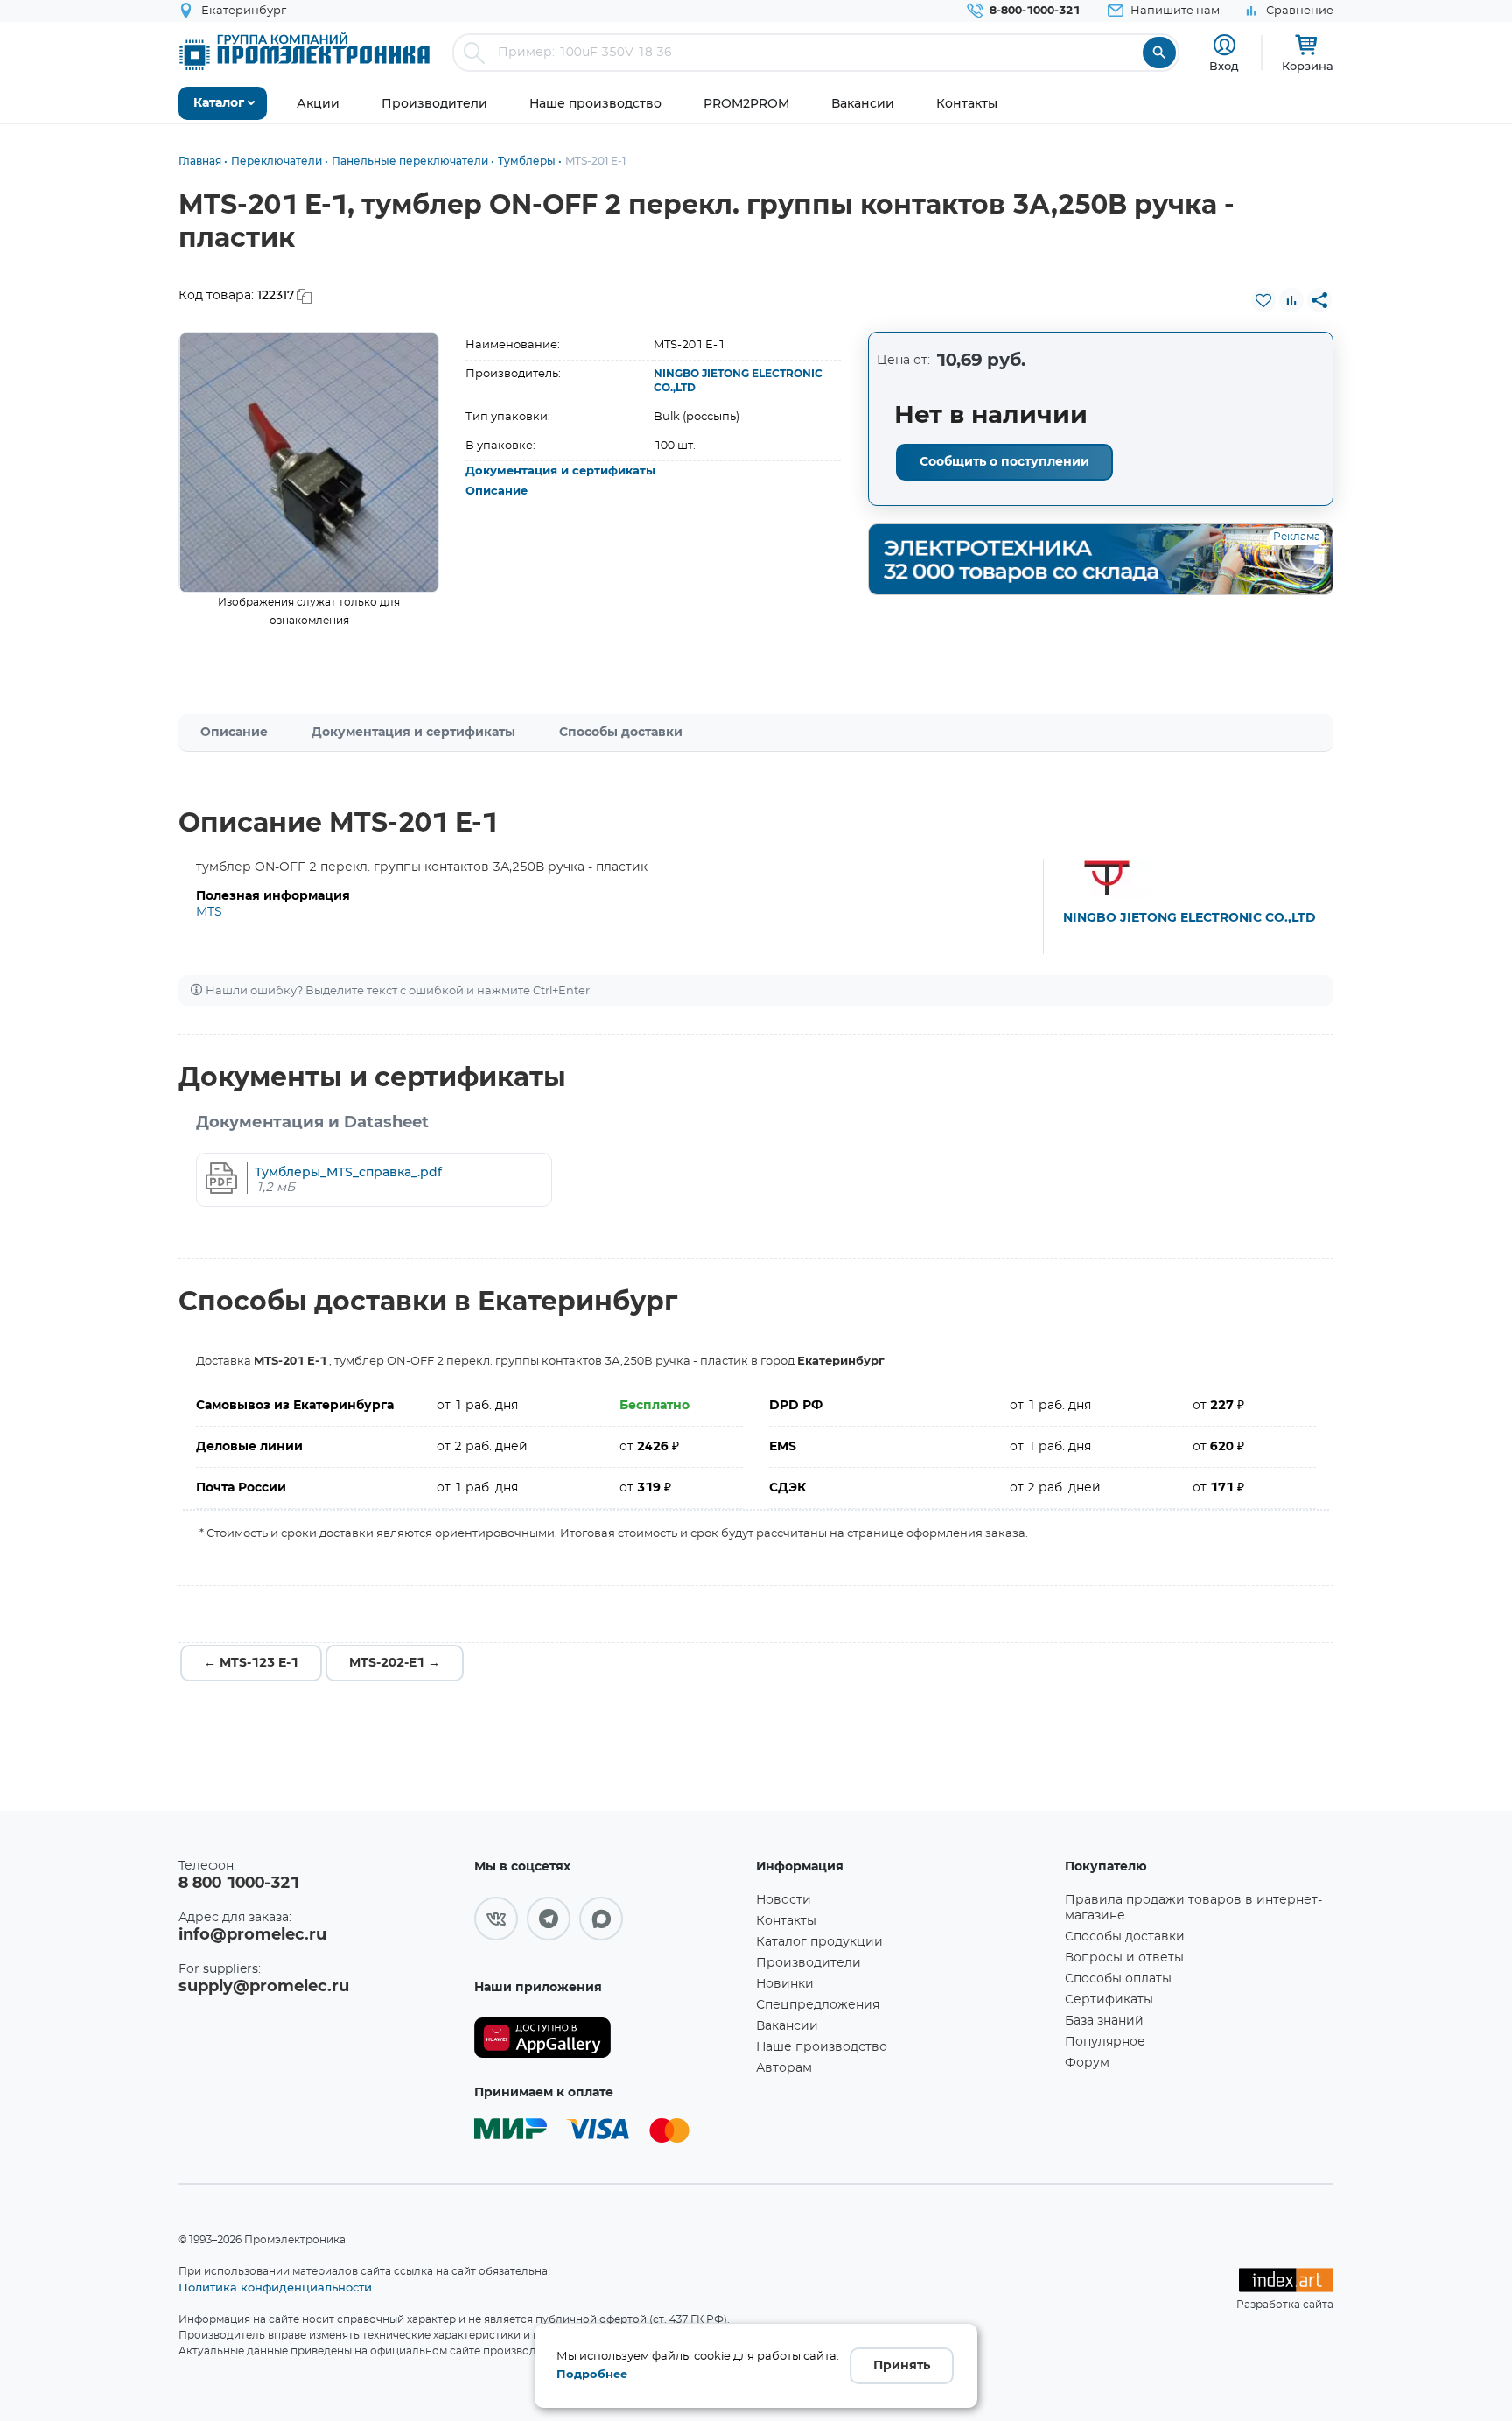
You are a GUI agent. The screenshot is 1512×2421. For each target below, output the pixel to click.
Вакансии (787, 2026)
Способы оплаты (1118, 1979)
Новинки (785, 1984)
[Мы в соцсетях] (496, 1919)
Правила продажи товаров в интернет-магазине (1193, 1908)
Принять (902, 2366)
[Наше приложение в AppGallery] (609, 2038)
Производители (808, 1963)
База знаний (1104, 2021)
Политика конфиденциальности (275, 2287)
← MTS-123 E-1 (251, 1663)
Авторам (784, 2068)
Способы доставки (621, 733)
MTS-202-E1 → (395, 1663)
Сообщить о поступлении (1004, 462)
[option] (309, 463)
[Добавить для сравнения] (1291, 300)
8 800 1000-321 (239, 1884)
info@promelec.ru (252, 1935)
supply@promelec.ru (264, 1987)
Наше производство (822, 2047)
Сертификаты (1109, 2000)
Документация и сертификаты (560, 471)
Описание (497, 491)
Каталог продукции (819, 1942)
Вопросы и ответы (1124, 1958)
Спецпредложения (818, 2005)
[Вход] (1225, 45)
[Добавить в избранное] (1263, 300)
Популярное (1105, 2042)
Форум (1087, 2063)
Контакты (786, 1921)
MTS (209, 912)
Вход (1224, 66)
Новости (784, 1900)
